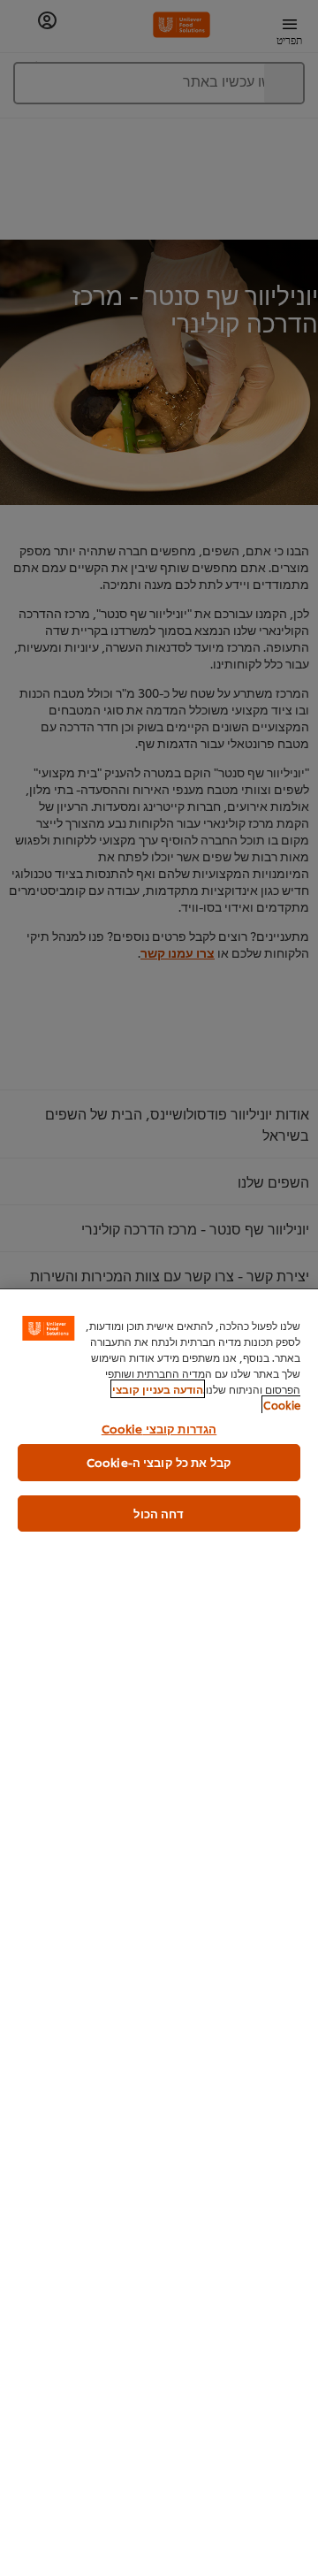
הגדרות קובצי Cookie (159, 1428)
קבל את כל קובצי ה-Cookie (159, 1462)
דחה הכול (159, 1513)
